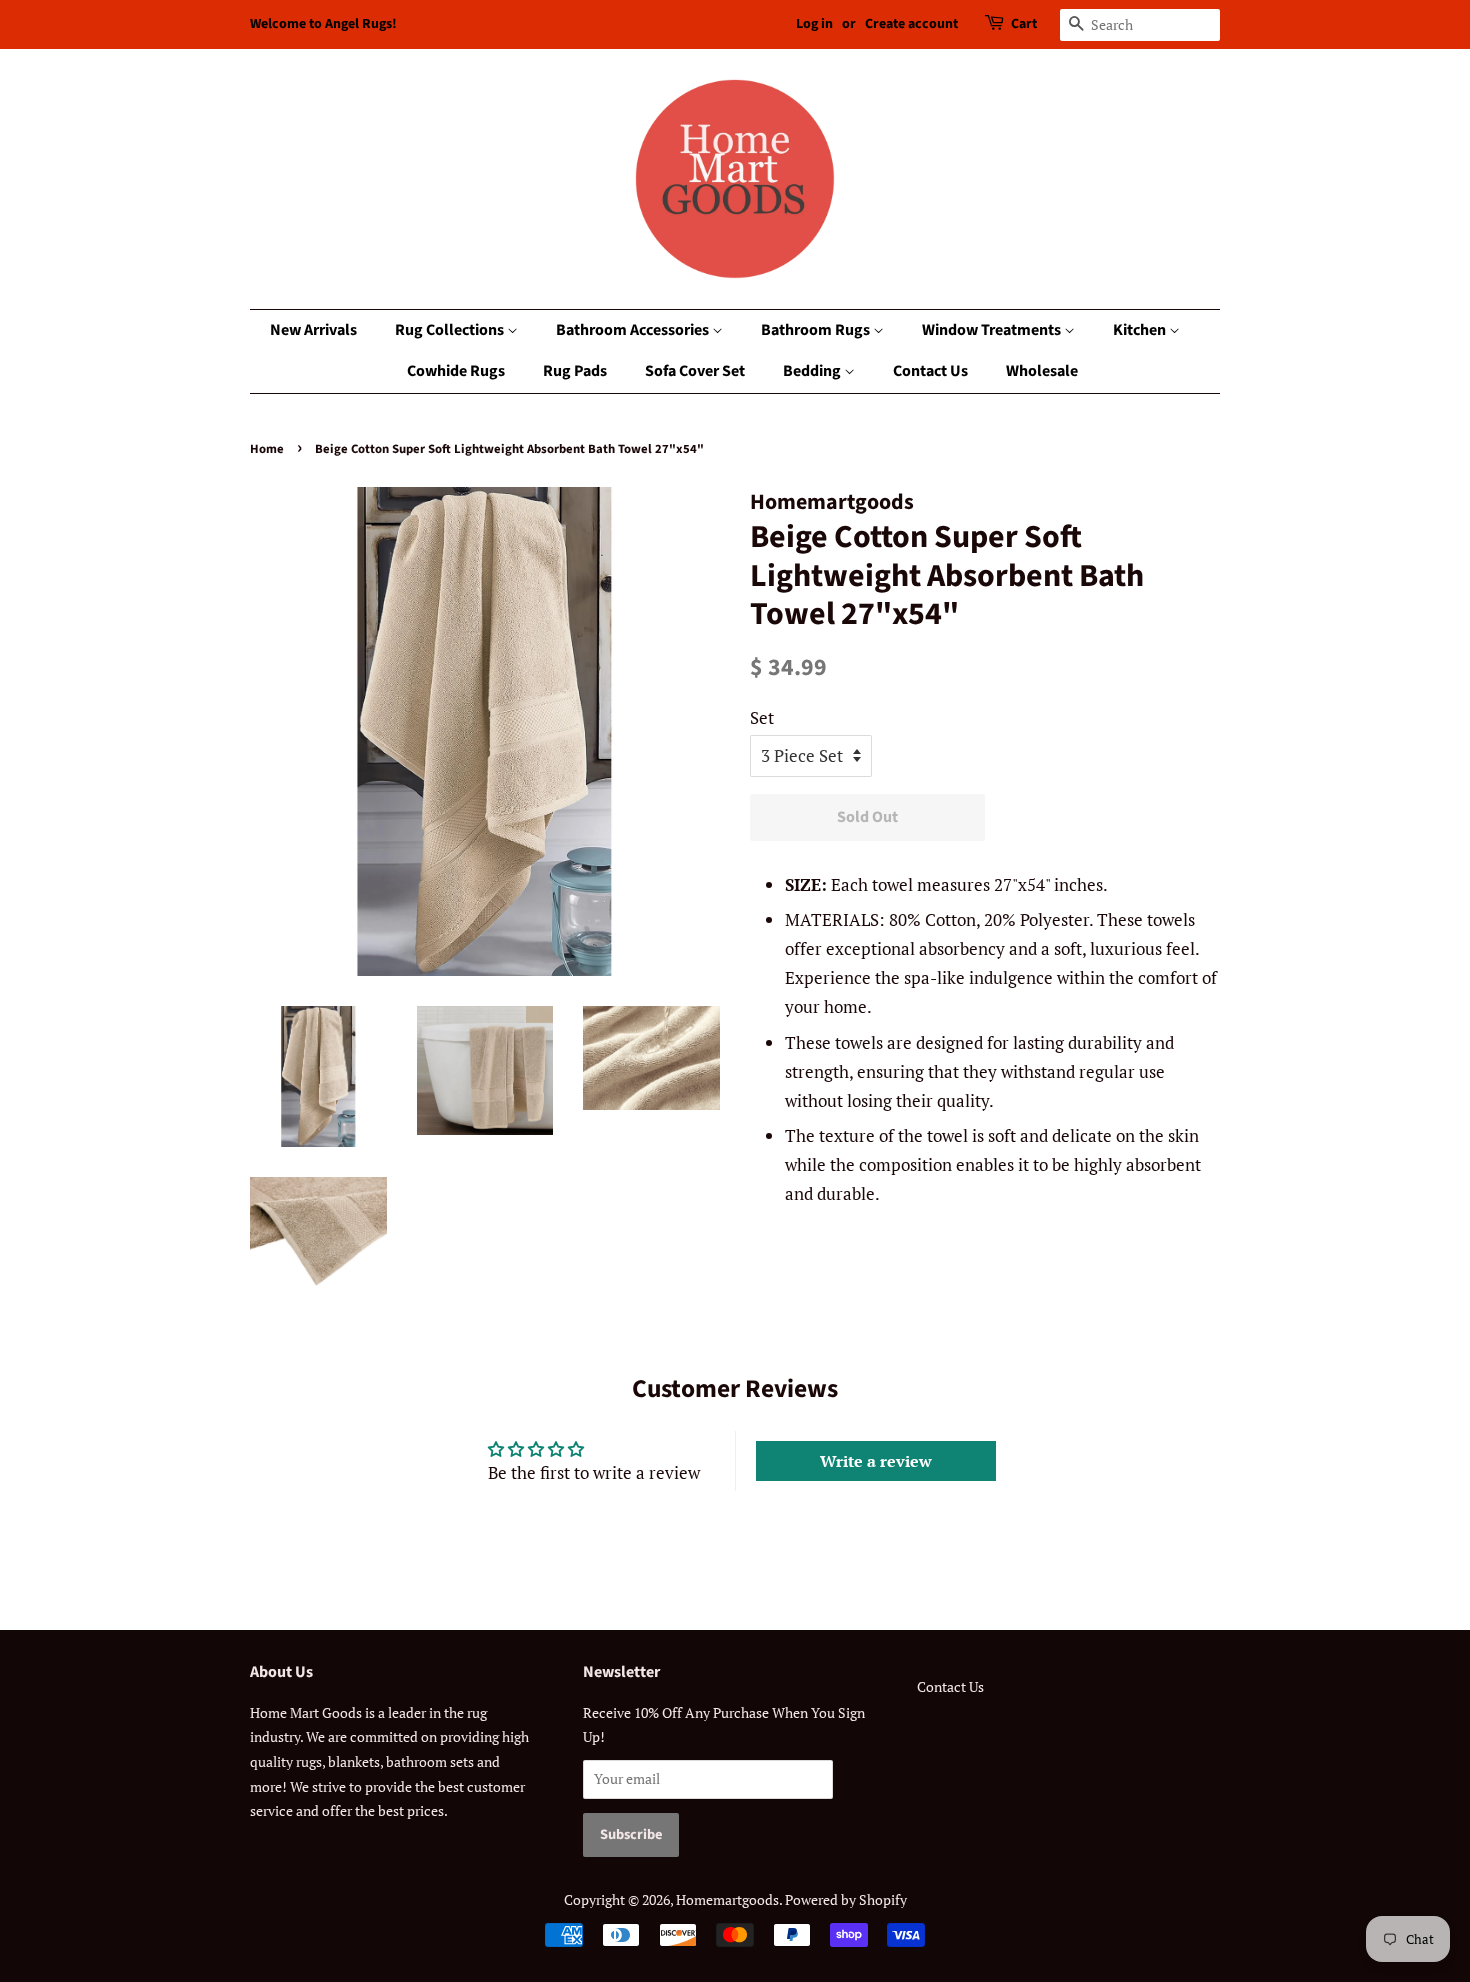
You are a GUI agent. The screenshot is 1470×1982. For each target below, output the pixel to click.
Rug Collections (451, 330)
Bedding (813, 371)
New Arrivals (313, 330)
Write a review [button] (876, 1461)
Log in (814, 24)
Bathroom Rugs (817, 330)
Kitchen (1141, 330)
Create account (911, 24)
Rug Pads (575, 371)
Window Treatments (993, 330)
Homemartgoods (727, 1899)
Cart (1024, 24)
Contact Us (930, 371)
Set (762, 717)
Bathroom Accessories (634, 330)
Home (267, 449)
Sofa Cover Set (695, 371)
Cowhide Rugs (456, 371)
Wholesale (1042, 371)
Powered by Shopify (846, 1899)
